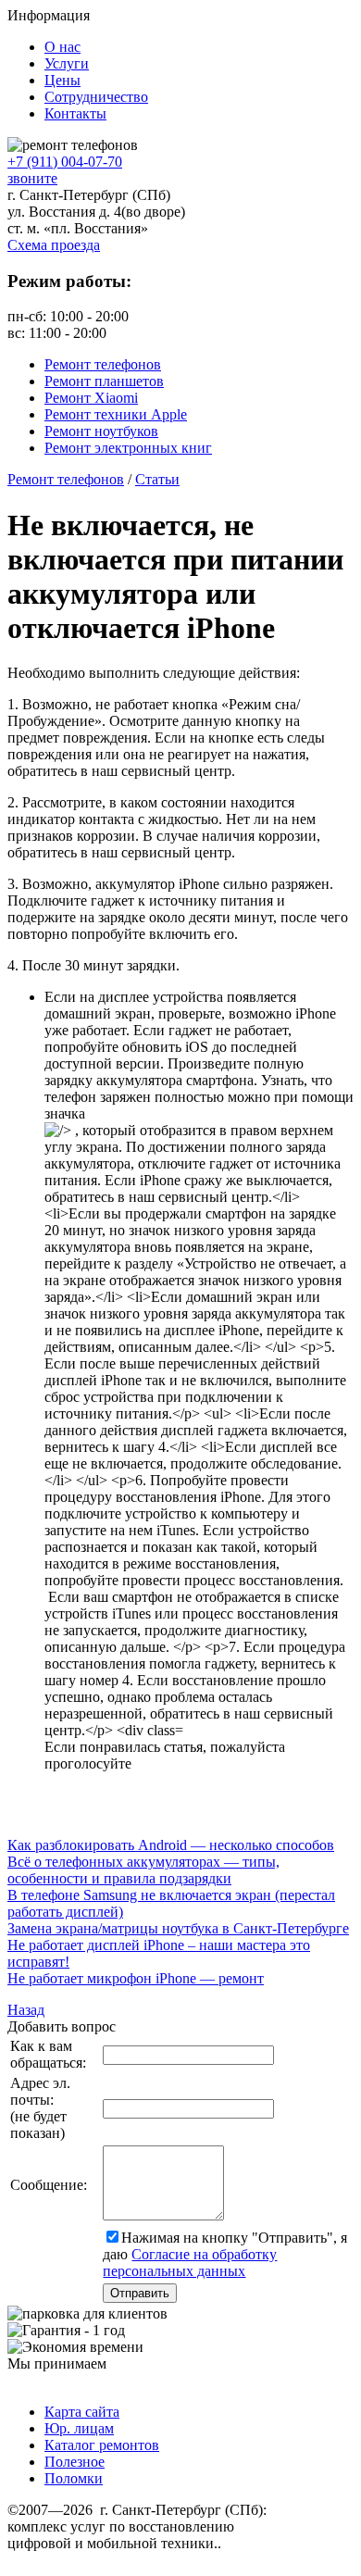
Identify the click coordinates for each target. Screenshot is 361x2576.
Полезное (75, 2462)
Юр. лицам (79, 2428)
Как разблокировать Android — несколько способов (171, 1845)
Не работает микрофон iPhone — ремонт (136, 1978)
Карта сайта (82, 2412)
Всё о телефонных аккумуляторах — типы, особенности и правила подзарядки (143, 1870)
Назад (26, 2010)
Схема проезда (54, 245)
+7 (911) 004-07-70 (65, 162)
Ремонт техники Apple (116, 414)
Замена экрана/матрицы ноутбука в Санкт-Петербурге (178, 1928)
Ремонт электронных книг (128, 448)
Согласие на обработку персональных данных (190, 2263)
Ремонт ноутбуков (101, 431)
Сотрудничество (96, 97)
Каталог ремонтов (102, 2445)
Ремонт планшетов (104, 381)
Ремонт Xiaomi (91, 398)
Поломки (74, 2478)
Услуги (67, 63)
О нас (62, 47)
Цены (62, 80)
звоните (32, 178)
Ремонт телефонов (103, 364)
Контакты (75, 113)
